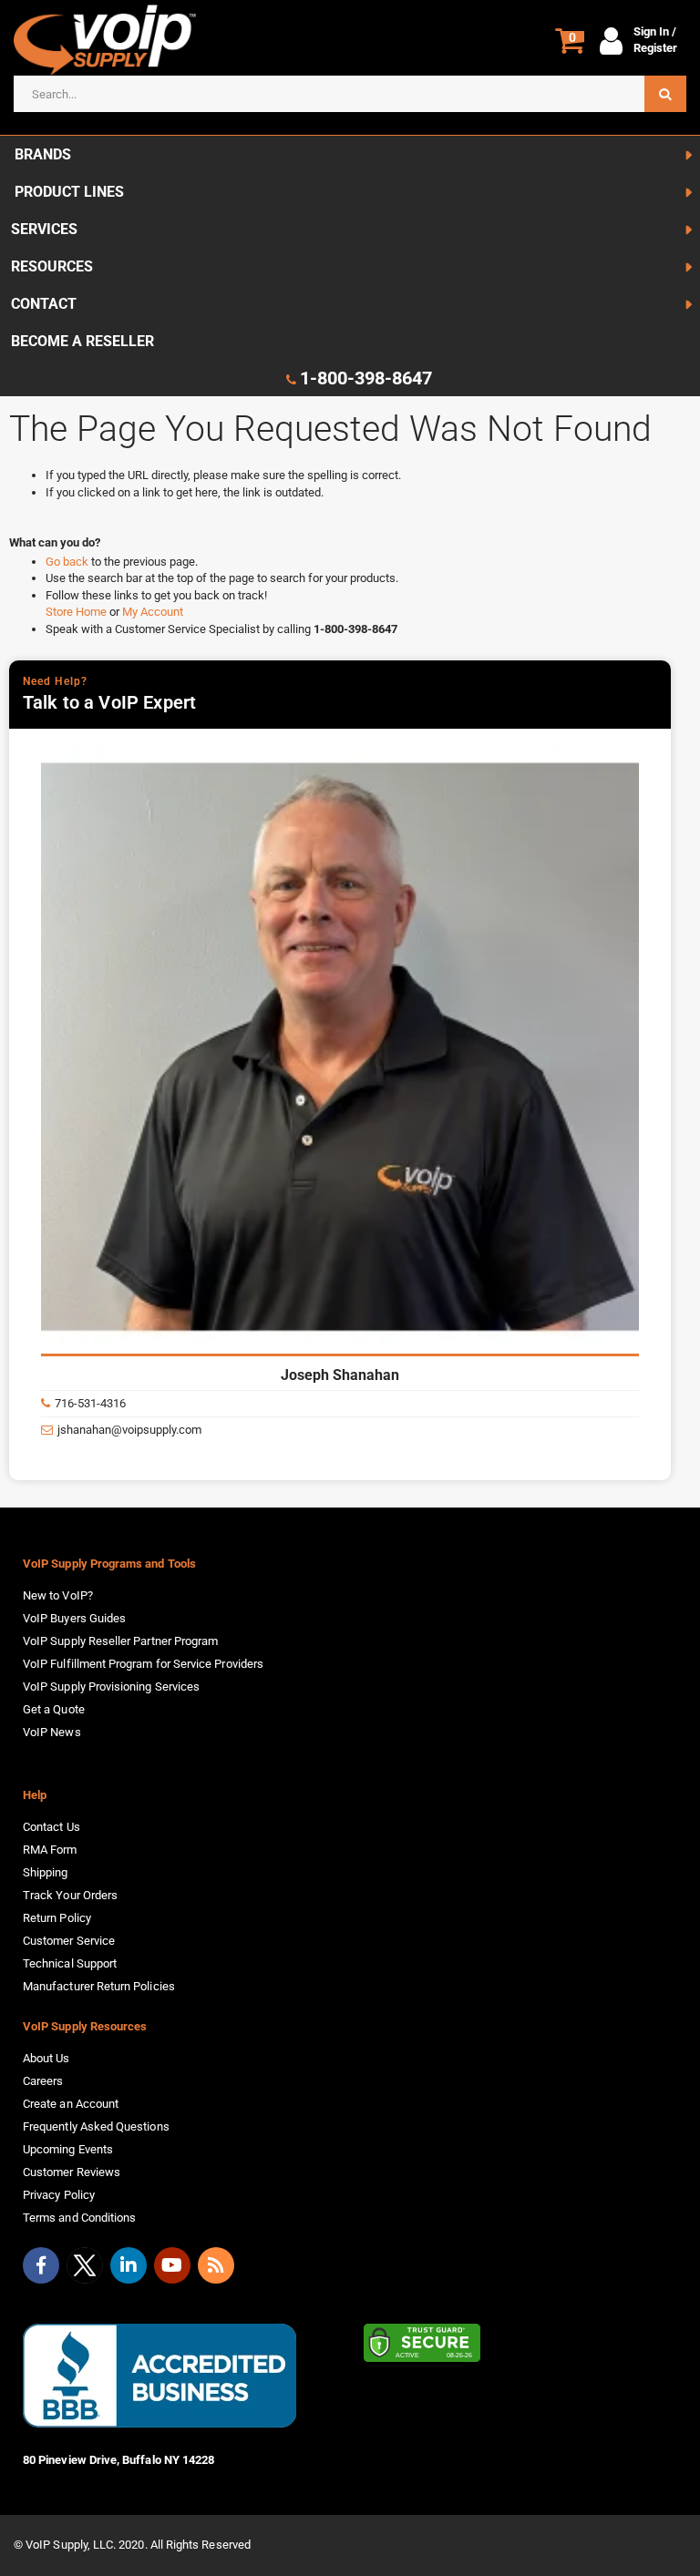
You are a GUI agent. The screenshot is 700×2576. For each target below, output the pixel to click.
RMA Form (50, 1850)
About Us (46, 2058)
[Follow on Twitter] (85, 2269)
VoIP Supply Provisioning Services (111, 1687)
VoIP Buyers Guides (74, 1618)
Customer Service (69, 1941)
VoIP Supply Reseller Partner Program (120, 1641)
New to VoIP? (58, 1595)
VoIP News (52, 1732)
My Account (153, 612)
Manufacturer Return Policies (99, 1986)
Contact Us (51, 1827)
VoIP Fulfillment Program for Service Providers (143, 1664)
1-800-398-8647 (366, 378)
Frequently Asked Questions (96, 2126)
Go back (68, 562)
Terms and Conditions (79, 2218)
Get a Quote (54, 1709)
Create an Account (71, 2104)
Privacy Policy (59, 2195)
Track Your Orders (70, 1895)
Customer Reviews (72, 2172)
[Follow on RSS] (216, 2265)
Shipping (46, 1872)
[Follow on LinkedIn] (129, 2265)
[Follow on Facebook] (41, 2265)
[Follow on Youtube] (172, 2265)
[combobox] (350, 94)
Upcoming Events (68, 2149)
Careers (43, 2081)
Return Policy (57, 1918)
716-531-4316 (90, 1403)
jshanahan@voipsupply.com (129, 1430)
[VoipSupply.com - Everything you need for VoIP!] (105, 40)
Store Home (77, 612)
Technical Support (70, 1963)
